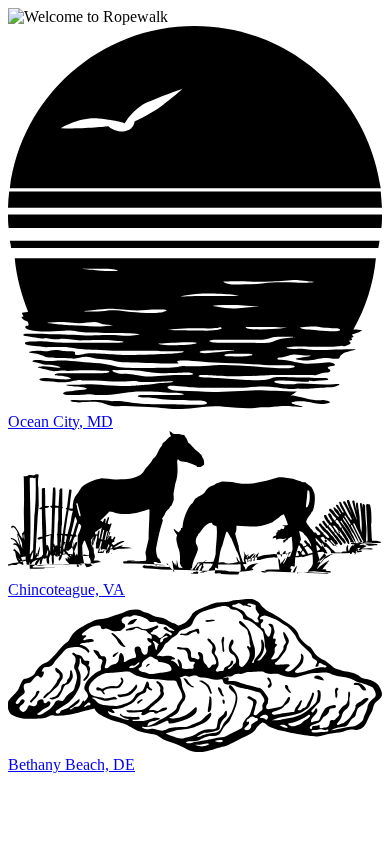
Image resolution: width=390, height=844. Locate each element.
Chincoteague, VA (66, 589)
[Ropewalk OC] (195, 403)
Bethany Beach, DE (71, 764)
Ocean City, (60, 421)
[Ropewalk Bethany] (195, 746)
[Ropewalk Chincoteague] (195, 571)
